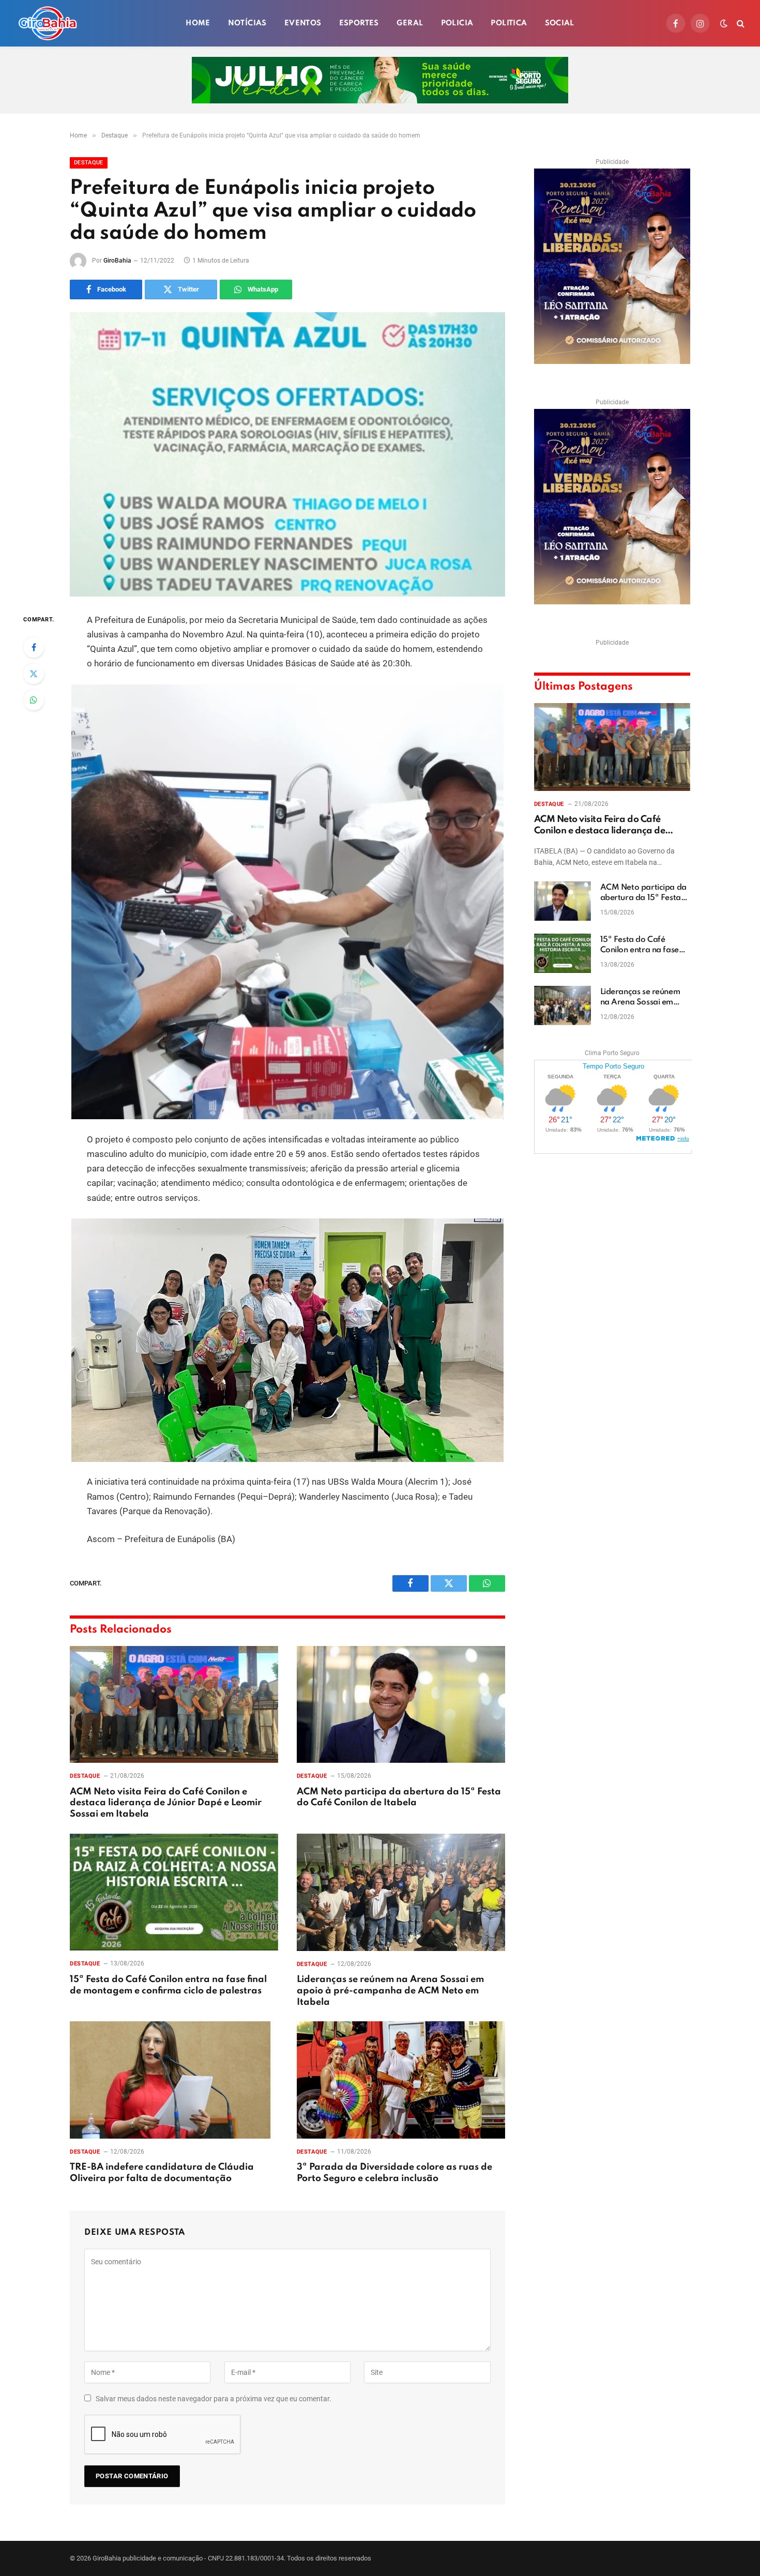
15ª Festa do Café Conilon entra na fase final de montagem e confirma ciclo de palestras (168, 1985)
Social (560, 23)
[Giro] (48, 23)
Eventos (303, 23)
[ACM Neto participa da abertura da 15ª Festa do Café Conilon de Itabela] (401, 1705)
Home (198, 23)
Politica (509, 23)
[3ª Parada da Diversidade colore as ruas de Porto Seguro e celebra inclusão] (401, 2080)
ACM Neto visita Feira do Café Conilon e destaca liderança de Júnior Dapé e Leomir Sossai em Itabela (166, 1803)
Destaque (89, 163)
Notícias (247, 23)
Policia (457, 23)
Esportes (359, 23)
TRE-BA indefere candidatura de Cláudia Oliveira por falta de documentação (162, 2173)
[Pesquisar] (740, 24)
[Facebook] (34, 647)
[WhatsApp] (34, 700)
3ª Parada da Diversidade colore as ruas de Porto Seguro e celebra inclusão (394, 2173)
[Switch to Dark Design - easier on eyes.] (724, 23)
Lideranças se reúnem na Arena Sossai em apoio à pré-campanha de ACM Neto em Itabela (390, 1991)
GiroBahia (117, 261)
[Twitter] (34, 674)
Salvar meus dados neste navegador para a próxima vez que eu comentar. (214, 2399)
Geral (410, 23)
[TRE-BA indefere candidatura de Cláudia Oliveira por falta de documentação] (174, 2080)
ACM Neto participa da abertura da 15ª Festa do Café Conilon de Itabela (399, 1797)
